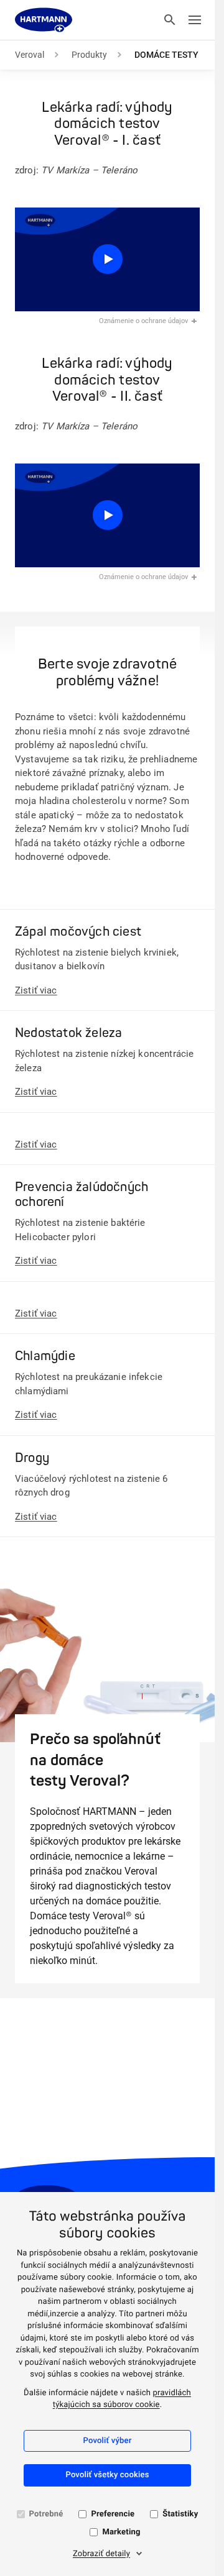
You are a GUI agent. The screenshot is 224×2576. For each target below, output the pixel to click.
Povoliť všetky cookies (107, 2475)
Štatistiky (180, 2514)
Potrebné (46, 2514)
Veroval (30, 55)
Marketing (121, 2532)
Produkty (89, 55)
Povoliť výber (108, 2441)
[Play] (107, 259)
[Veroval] (44, 20)
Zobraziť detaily (101, 2554)
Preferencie (113, 2514)
